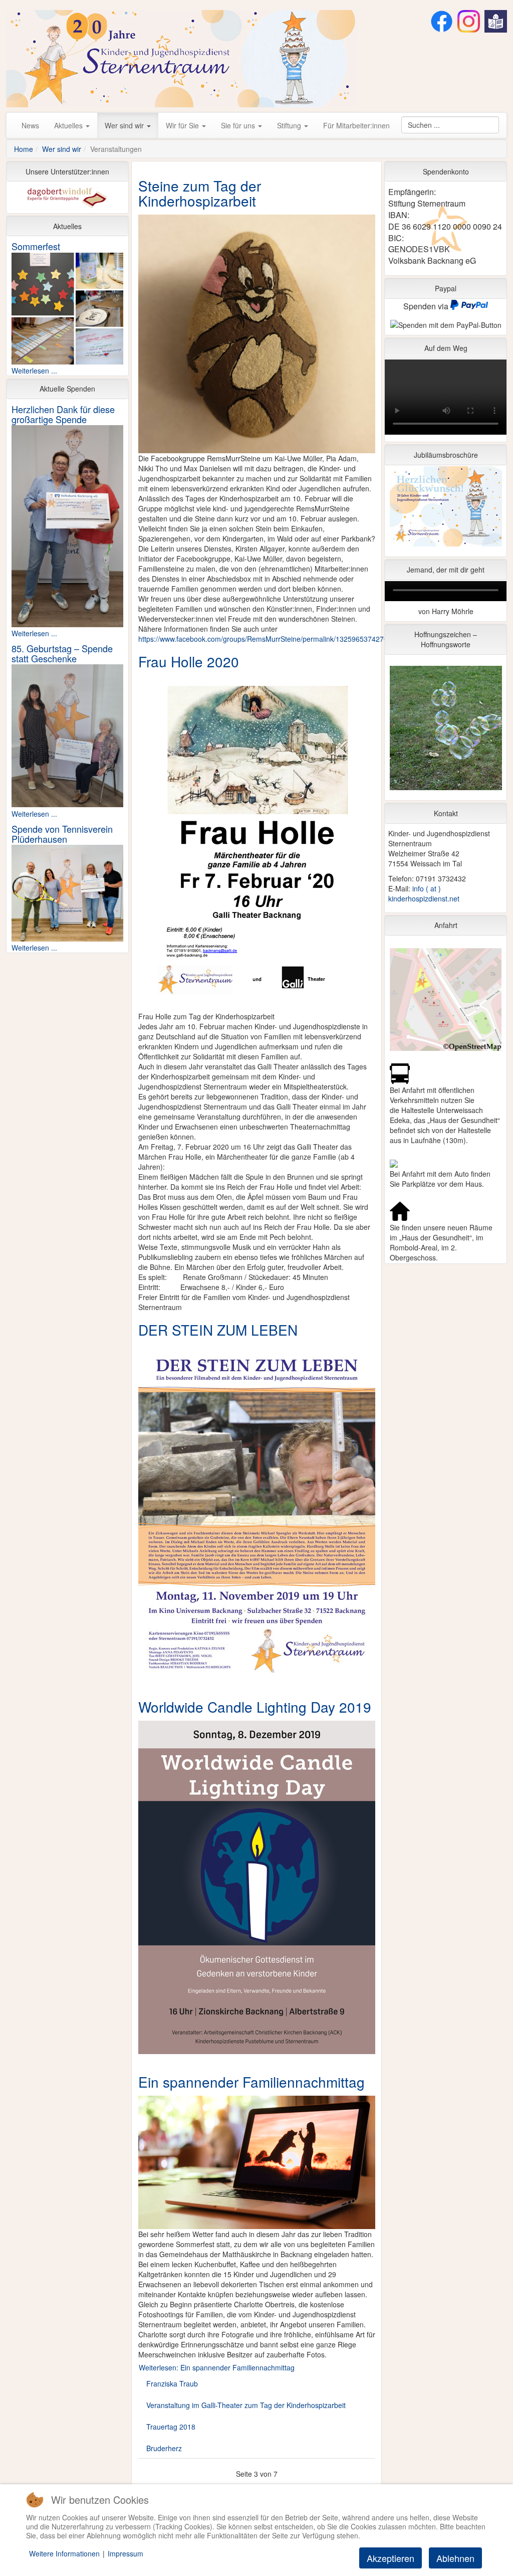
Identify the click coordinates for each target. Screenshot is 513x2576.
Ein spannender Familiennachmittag (251, 2082)
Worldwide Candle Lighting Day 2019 (255, 1707)
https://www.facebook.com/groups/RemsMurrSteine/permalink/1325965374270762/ (270, 639)
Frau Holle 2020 (189, 661)
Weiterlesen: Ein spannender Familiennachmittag (217, 2367)
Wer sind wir (125, 125)
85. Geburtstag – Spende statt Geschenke (62, 653)
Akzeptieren (391, 2558)
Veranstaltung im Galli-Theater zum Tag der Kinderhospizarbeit (246, 2405)
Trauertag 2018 (171, 2427)
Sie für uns (239, 125)
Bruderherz (164, 2448)
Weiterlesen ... (34, 371)
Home (24, 149)
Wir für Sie (183, 125)
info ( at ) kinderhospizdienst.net (424, 893)
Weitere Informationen (64, 2553)
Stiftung (290, 125)
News (30, 125)
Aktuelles (69, 125)
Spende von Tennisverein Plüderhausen (62, 834)
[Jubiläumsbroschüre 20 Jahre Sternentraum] (446, 509)
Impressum (125, 2553)
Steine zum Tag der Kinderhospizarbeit (200, 193)
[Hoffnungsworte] (446, 730)
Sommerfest (36, 246)
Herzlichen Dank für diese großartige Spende (63, 414)
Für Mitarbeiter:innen (356, 125)
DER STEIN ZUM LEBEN (218, 1330)
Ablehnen (455, 2558)
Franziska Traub (172, 2383)
